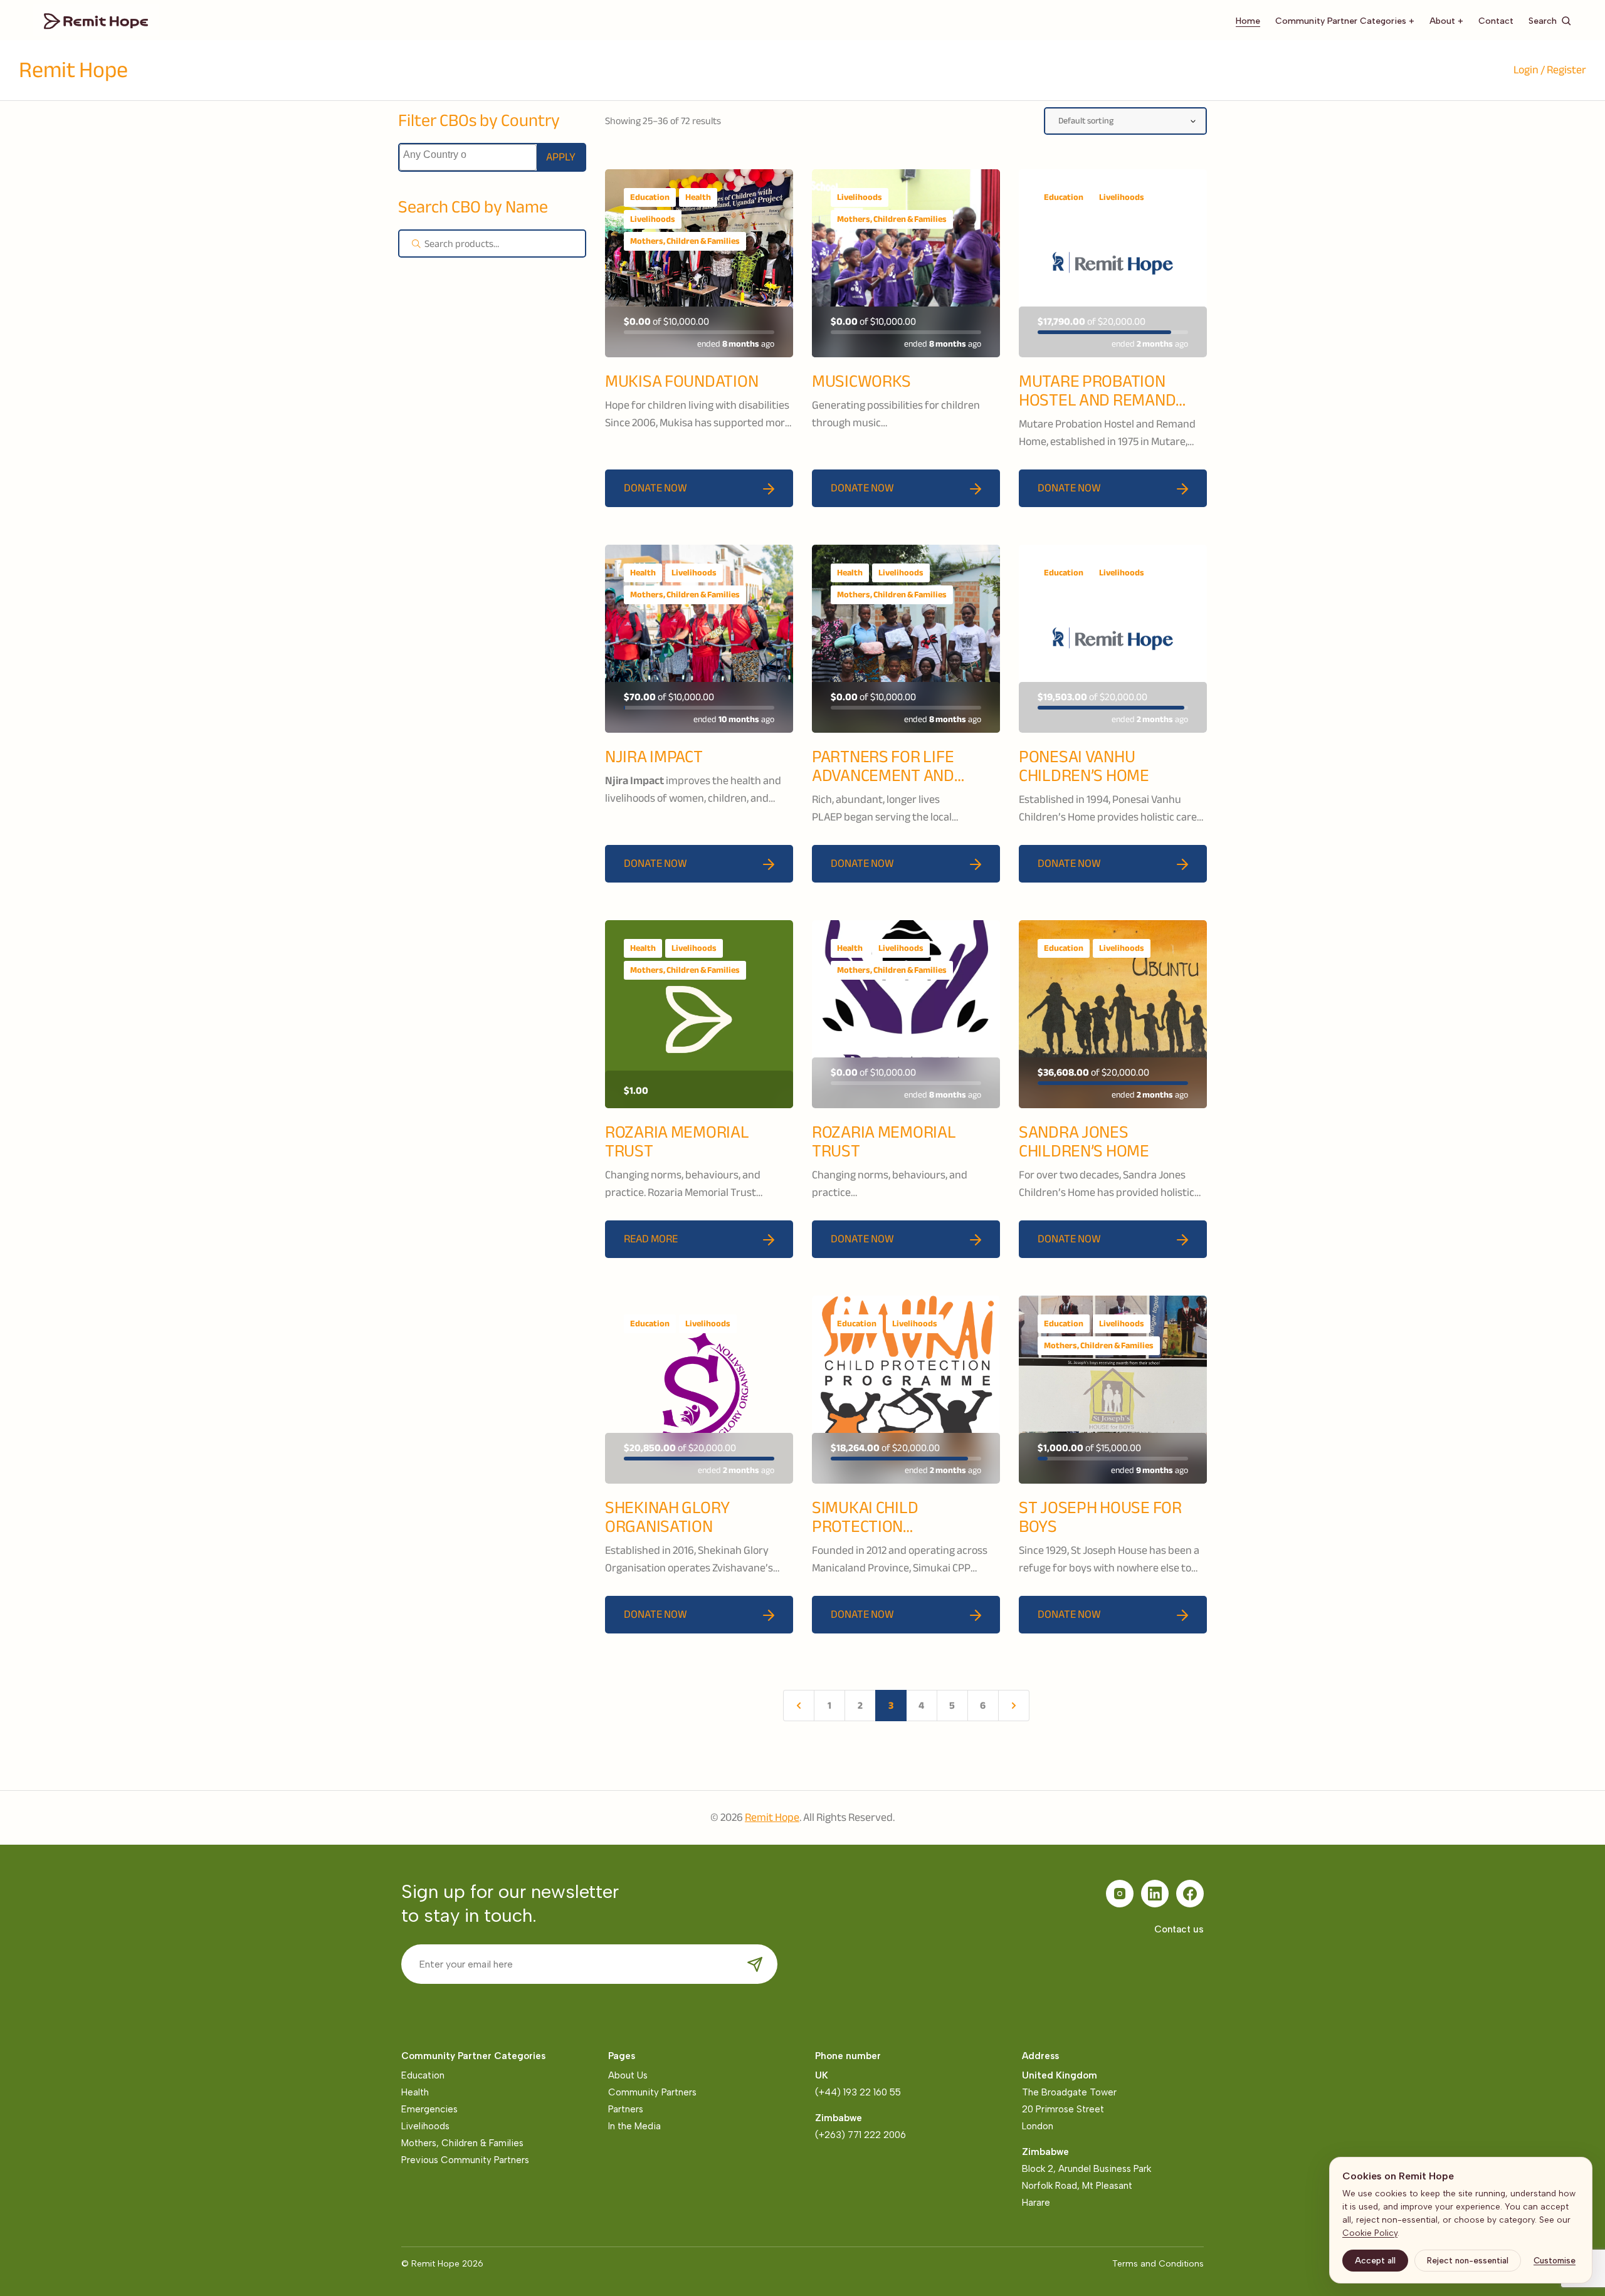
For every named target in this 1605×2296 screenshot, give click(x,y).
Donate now (655, 488)
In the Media (634, 2126)
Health (698, 197)
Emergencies (429, 2109)
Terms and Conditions (1158, 2264)
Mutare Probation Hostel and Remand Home (1097, 400)
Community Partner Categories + (1345, 21)
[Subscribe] (755, 1964)
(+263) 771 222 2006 (860, 2135)
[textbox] (435, 155)
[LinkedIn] (1155, 1894)
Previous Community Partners (465, 2160)
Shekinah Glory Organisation (667, 1517)
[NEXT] (1014, 1706)
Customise (1555, 2260)
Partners (626, 2109)
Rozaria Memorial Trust (677, 1141)
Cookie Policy (1370, 2233)
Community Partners (652, 2092)
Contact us (1179, 1929)
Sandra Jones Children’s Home (1084, 1141)
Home (1248, 21)
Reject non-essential (1468, 2260)
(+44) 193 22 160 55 (858, 2092)
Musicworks (861, 381)
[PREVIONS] (799, 1706)
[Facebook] (1190, 1894)
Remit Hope (73, 70)
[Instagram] (1120, 1894)
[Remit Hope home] (96, 20)
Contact (1496, 21)
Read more (651, 1239)
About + (1446, 21)
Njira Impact (654, 757)
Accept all (1375, 2260)
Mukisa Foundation (681, 381)
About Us (628, 2075)
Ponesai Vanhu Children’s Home (1084, 766)
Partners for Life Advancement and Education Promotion (898, 775)
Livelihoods (653, 219)
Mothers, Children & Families (685, 241)
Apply (561, 157)
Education (650, 197)
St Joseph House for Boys (1100, 1517)
